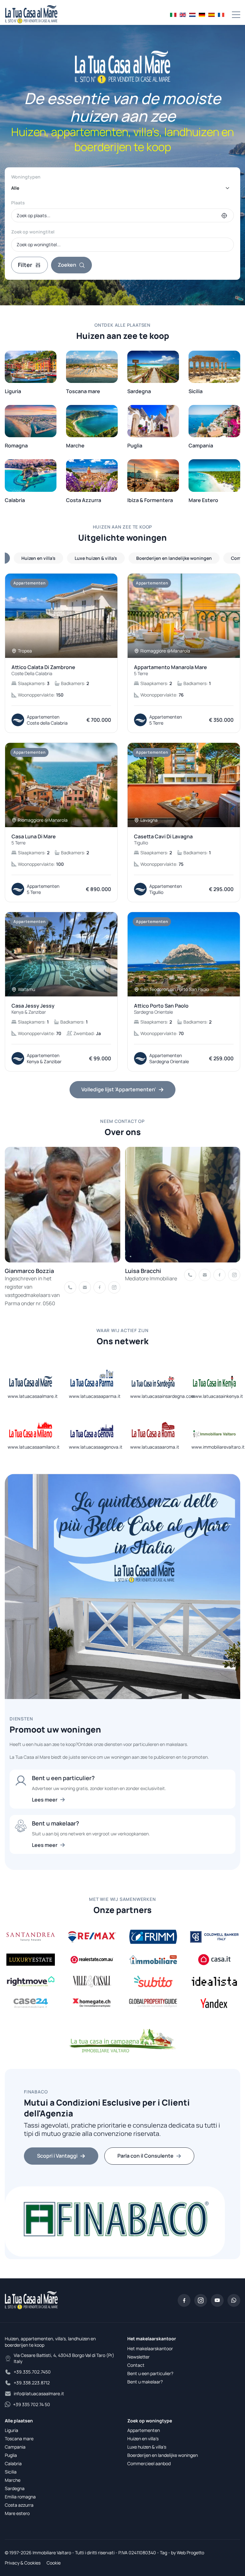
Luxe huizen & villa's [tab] (96, 558)
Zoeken (67, 265)
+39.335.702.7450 (32, 2372)
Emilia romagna (20, 2497)
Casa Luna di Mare (34, 840)
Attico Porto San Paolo (161, 1009)
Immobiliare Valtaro (52, 2553)
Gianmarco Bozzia (29, 1271)
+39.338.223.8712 (32, 2383)
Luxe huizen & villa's (147, 2447)
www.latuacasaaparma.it (95, 1396)
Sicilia (11, 2472)
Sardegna (15, 2488)
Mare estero (17, 2513)
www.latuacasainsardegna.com (163, 1396)
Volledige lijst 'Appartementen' (119, 1089)
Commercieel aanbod (149, 2463)
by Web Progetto (188, 2553)
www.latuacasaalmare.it (33, 1396)
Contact (136, 2365)
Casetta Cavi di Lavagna (163, 840)
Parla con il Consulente (145, 2156)
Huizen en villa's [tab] (38, 558)
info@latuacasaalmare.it (39, 2393)
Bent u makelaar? (145, 2382)
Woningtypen (26, 177)
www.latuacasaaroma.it (155, 1447)
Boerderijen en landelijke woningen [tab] (174, 558)
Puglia (11, 2455)
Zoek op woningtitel (33, 232)
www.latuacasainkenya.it (217, 1396)
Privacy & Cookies (23, 2563)
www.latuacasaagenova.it (96, 1447)
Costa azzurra (19, 2505)
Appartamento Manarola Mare (171, 670)
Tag (163, 2553)
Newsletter (138, 2357)
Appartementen (144, 2430)
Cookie (54, 2563)
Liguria (11, 2430)
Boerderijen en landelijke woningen (163, 2455)
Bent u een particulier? (150, 2373)
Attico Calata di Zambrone (43, 670)
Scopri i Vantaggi (57, 2156)
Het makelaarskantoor (150, 2348)
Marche (13, 2480)
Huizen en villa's (143, 2439)
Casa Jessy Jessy (33, 1009)
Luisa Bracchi (143, 1271)
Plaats (18, 203)
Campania (15, 2447)
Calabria (13, 2463)
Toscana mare (19, 2439)
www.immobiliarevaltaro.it (218, 1447)
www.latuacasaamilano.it (34, 1447)
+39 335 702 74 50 (32, 2404)
